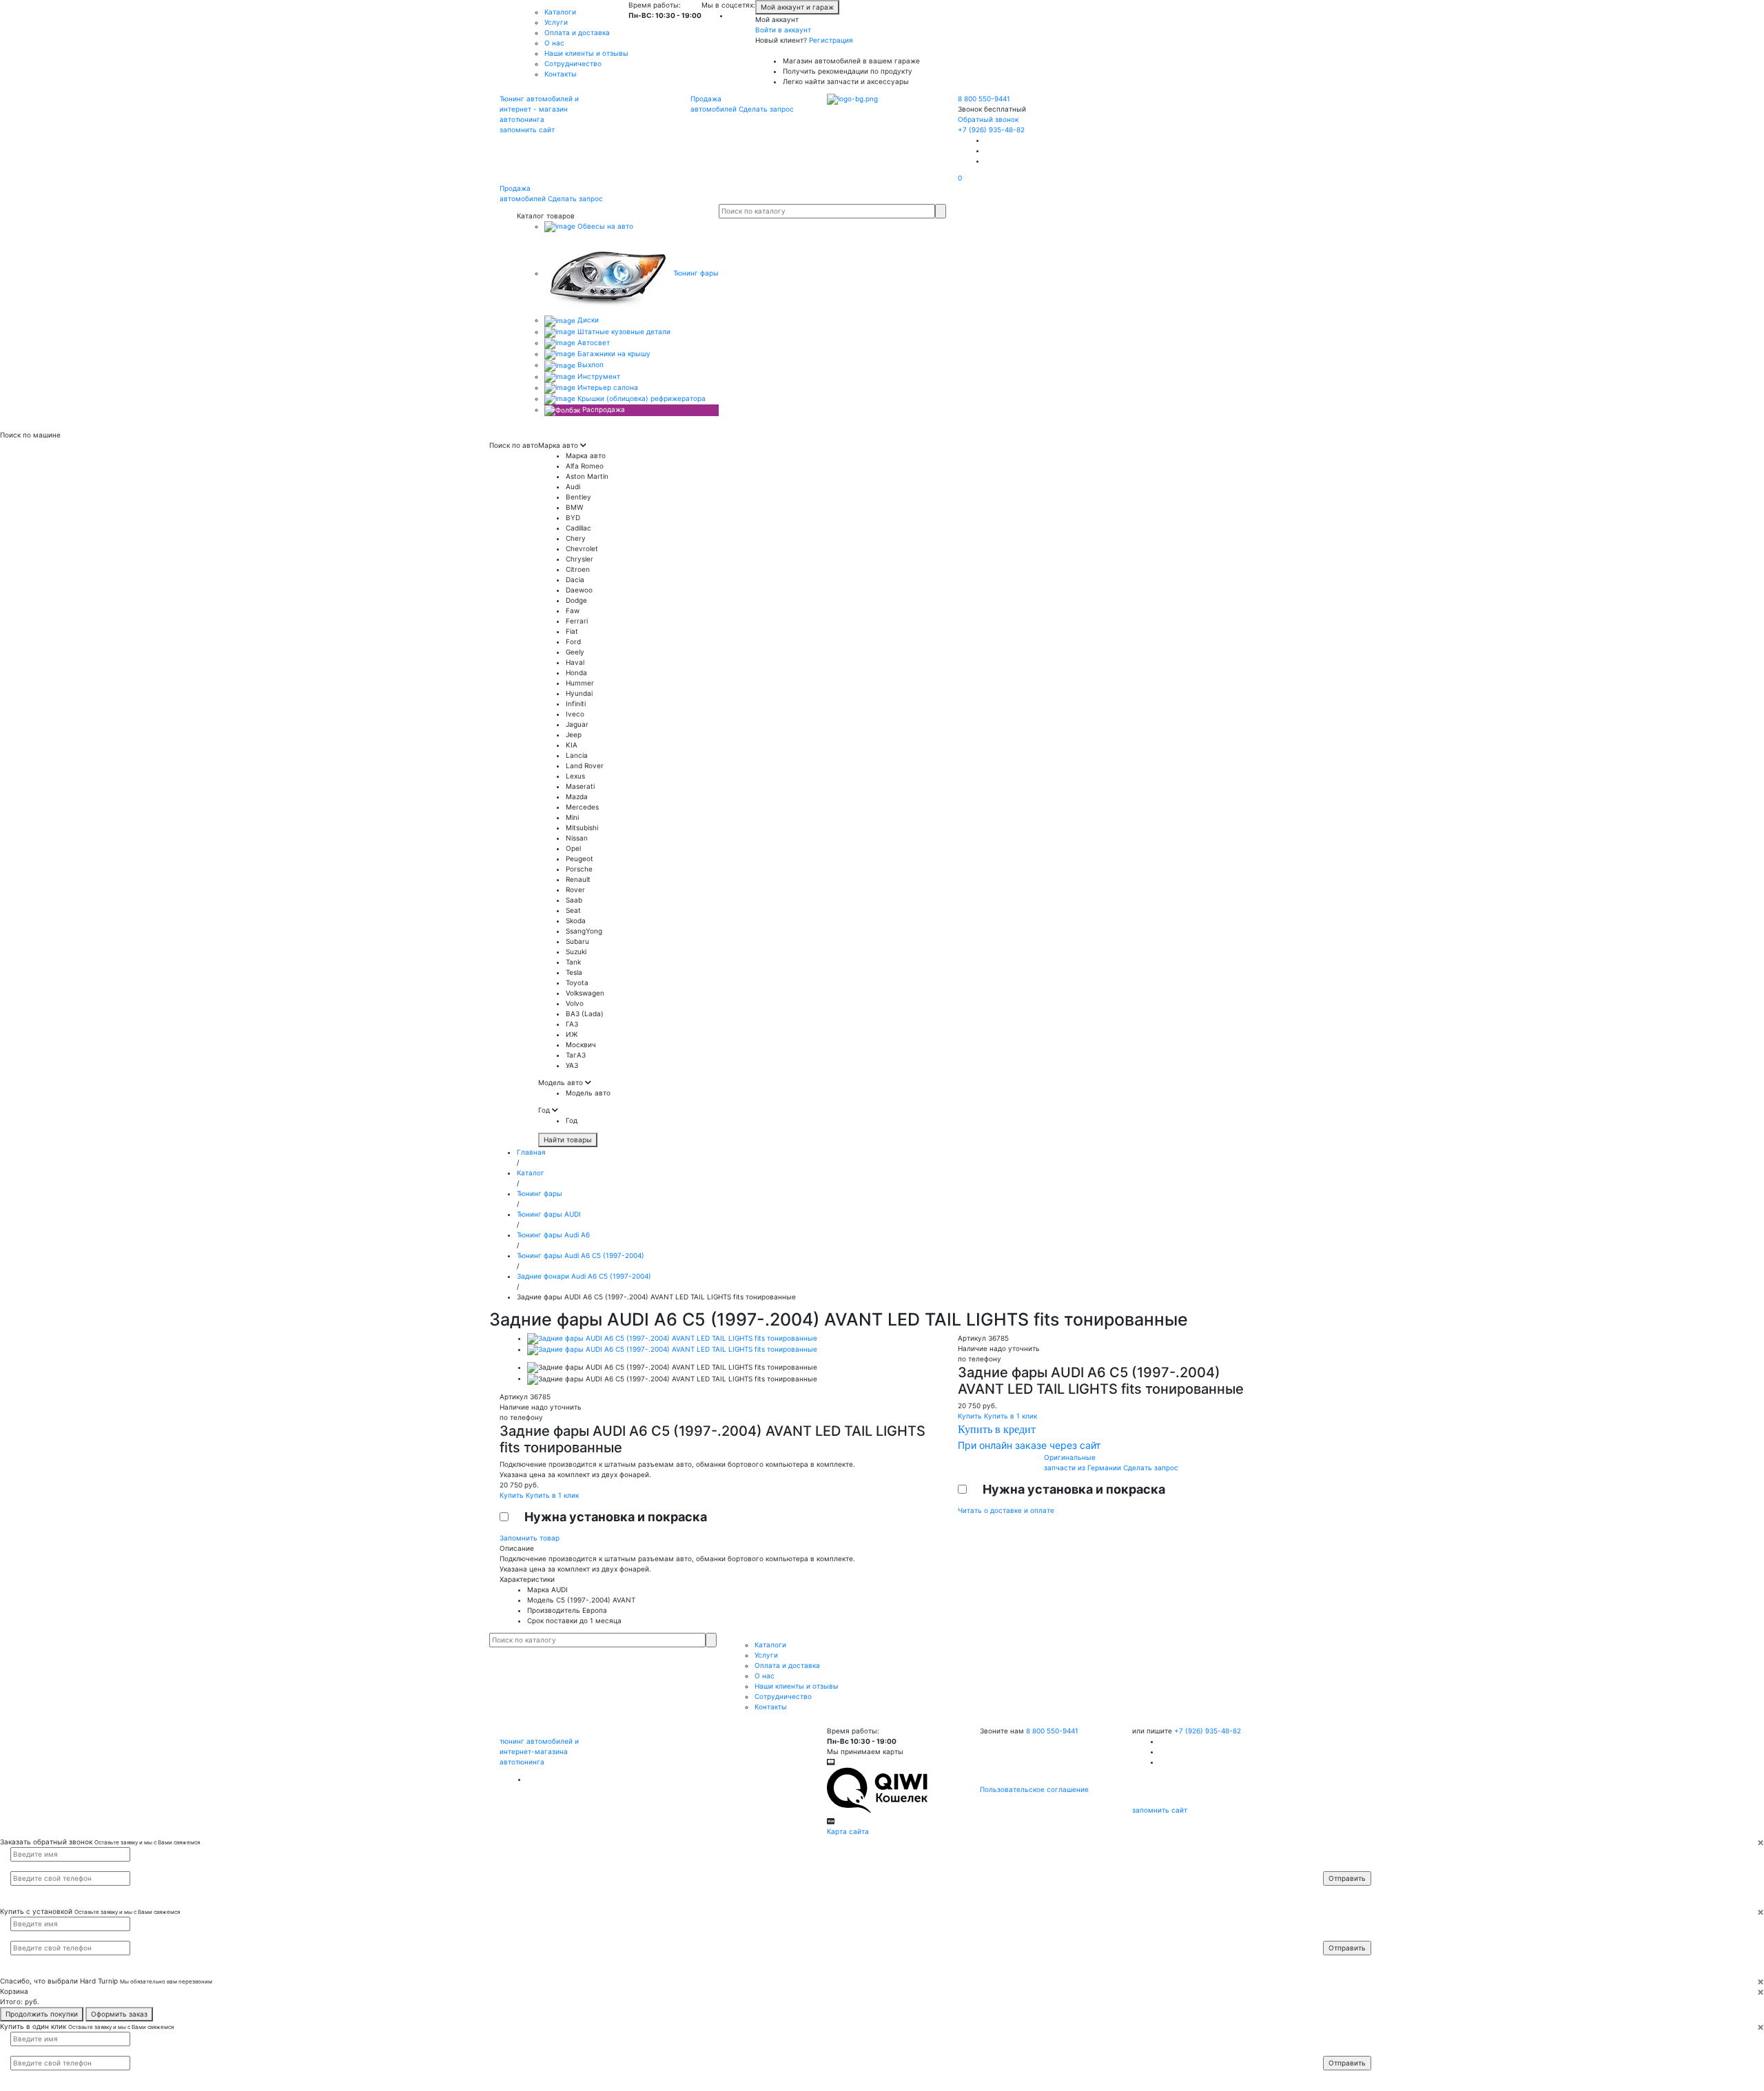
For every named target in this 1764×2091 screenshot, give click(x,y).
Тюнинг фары (695, 273)
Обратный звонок (988, 119)
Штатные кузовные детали (623, 331)
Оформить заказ (119, 2014)
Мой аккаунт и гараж (797, 7)
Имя (1339, 1853)
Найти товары (568, 1140)
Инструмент (598, 376)
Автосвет (593, 342)
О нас (554, 43)
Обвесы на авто (604, 226)
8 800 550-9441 (984, 99)
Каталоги (560, 12)
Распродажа (603, 409)
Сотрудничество (573, 63)
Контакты (561, 74)
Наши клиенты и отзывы (586, 53)
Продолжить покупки (42, 2014)
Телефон (1344, 1866)
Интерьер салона (607, 387)
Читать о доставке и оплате (1006, 1510)
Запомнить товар (530, 1538)
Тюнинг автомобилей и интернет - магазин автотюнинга (539, 109)
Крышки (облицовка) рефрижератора (640, 398)
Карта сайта (848, 1831)
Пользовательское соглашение (1034, 1789)
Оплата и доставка (577, 32)
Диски (587, 320)
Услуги (556, 22)
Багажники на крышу (613, 353)
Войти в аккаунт (783, 30)
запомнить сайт (527, 130)
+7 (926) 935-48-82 (991, 130)
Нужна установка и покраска (616, 1517)
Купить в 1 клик (552, 1495)
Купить (513, 1495)
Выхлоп (589, 364)
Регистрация (831, 40)
